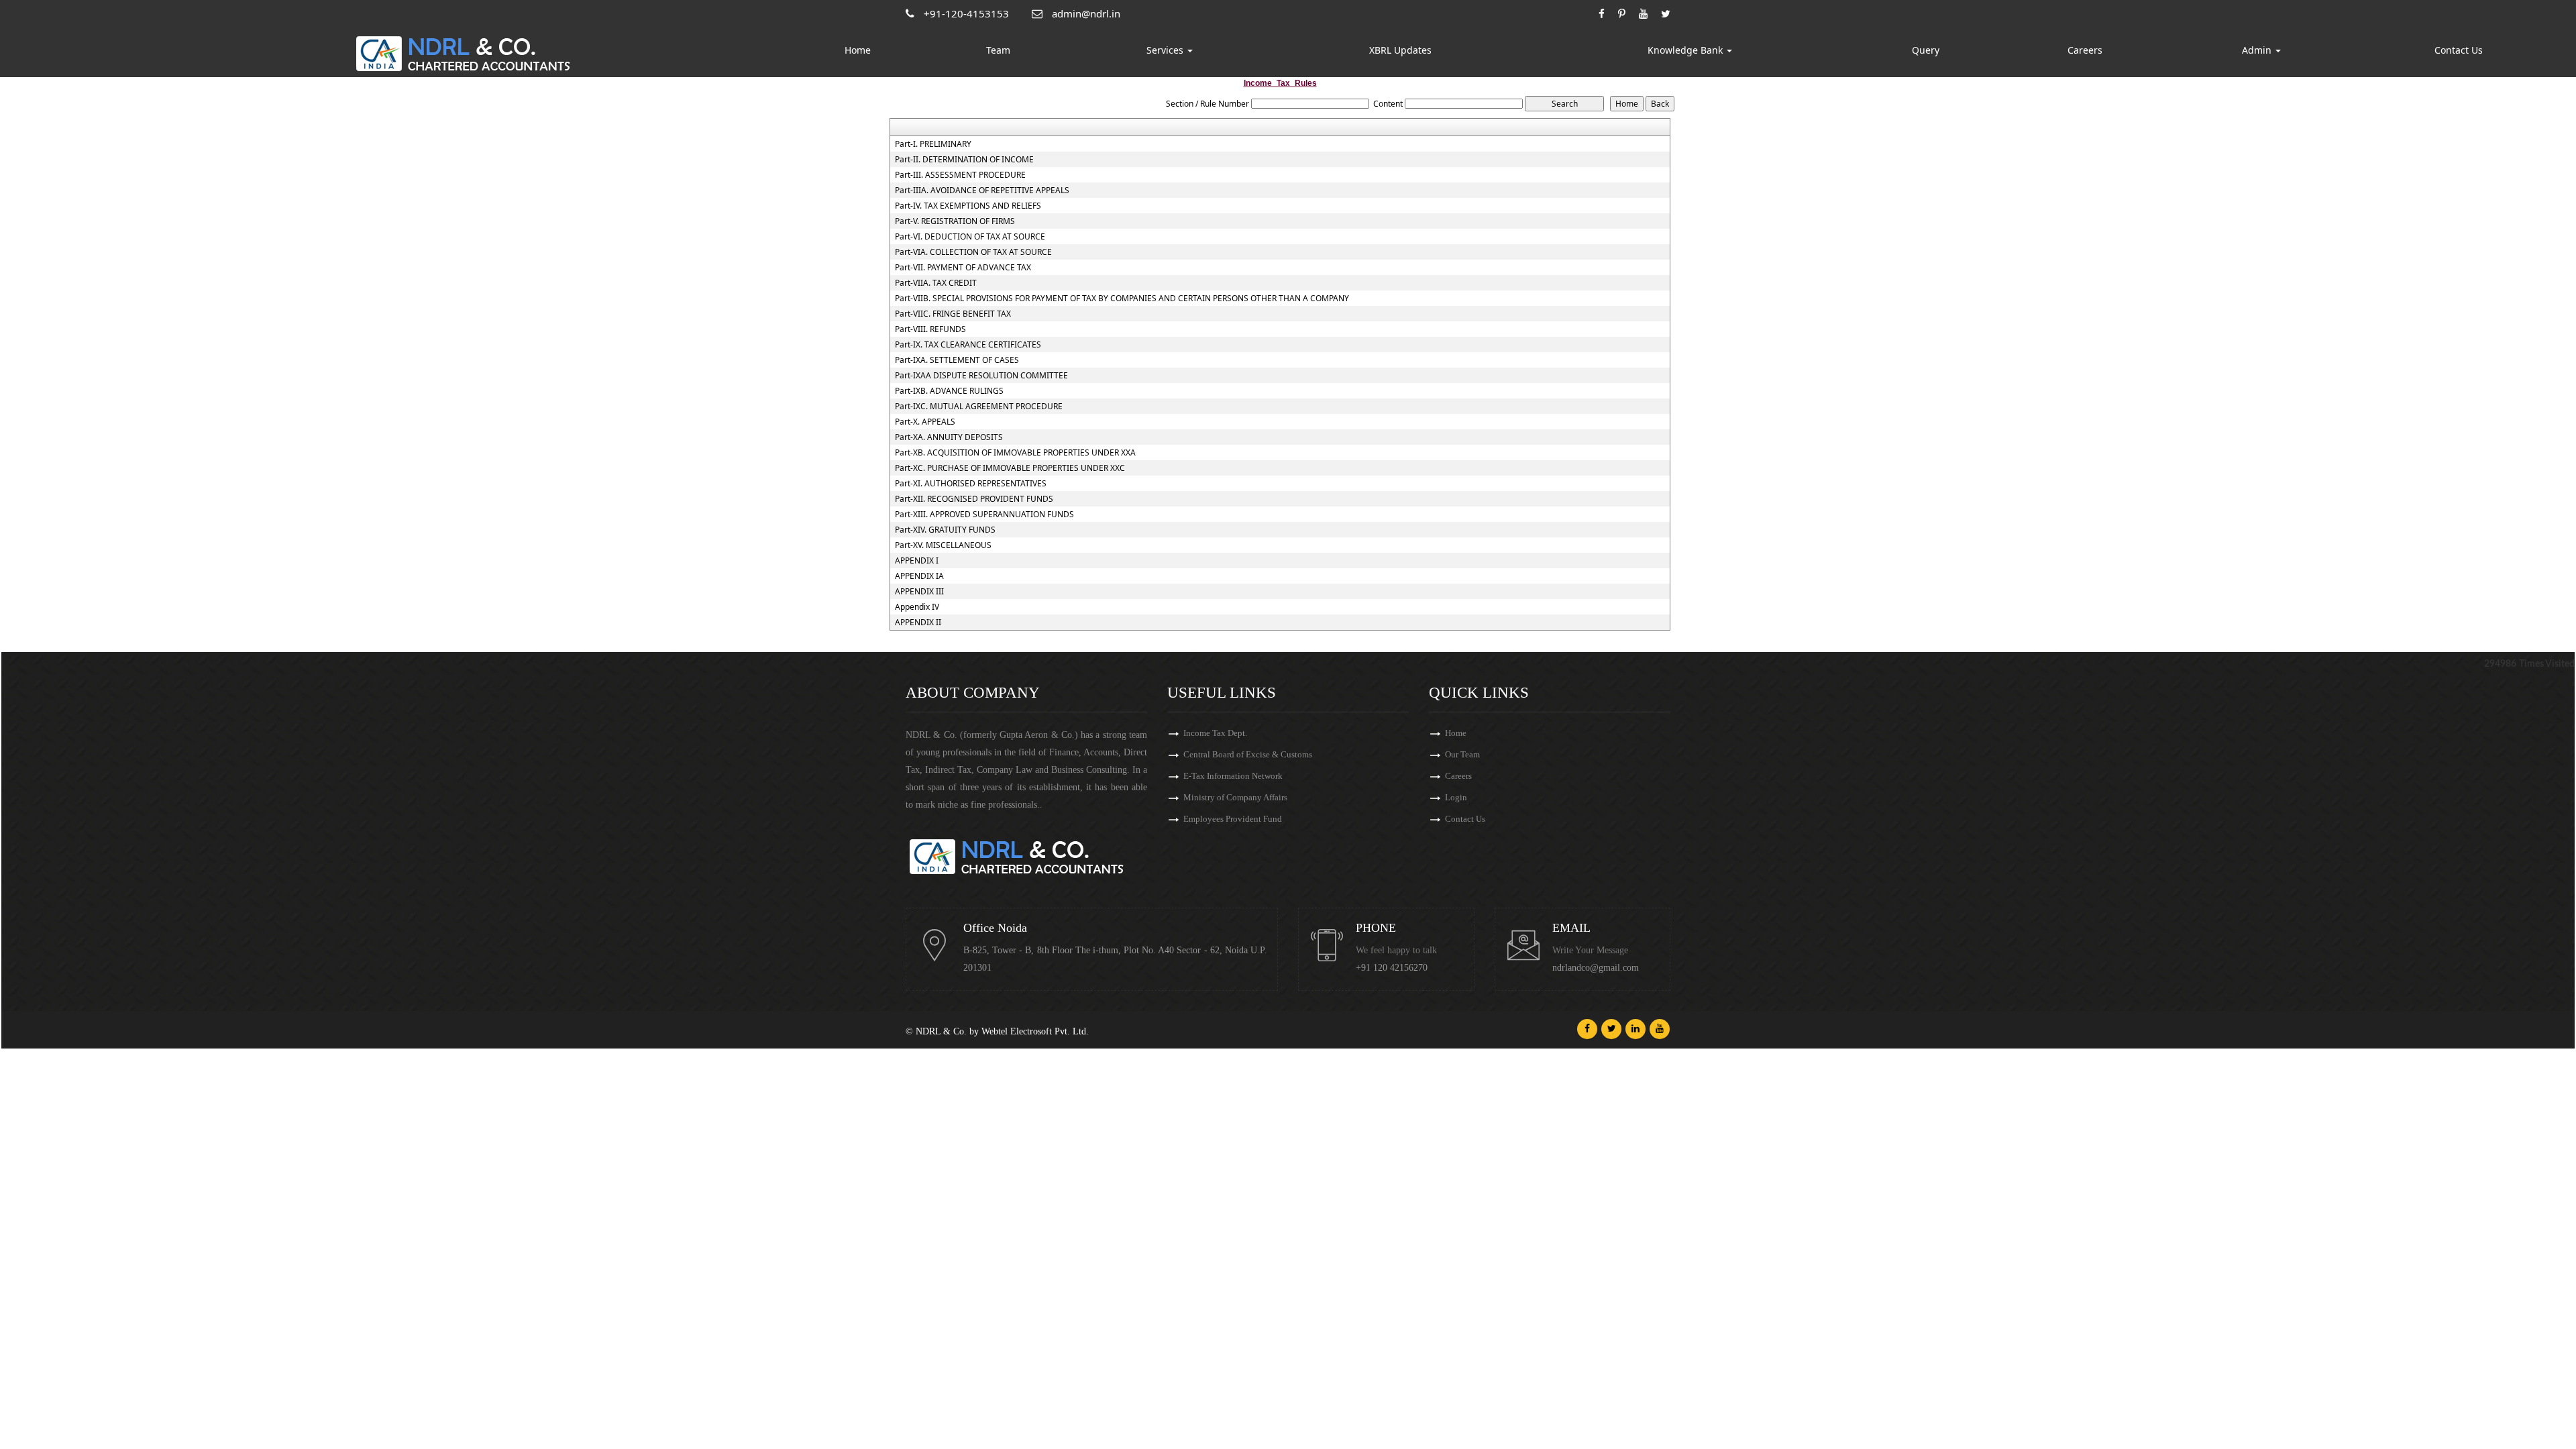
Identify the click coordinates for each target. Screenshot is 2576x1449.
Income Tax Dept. (1215, 733)
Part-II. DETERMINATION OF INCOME (964, 160)
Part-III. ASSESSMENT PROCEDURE (960, 175)
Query (1926, 50)
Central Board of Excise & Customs (1248, 754)
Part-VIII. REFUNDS (930, 329)
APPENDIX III (919, 592)
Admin (2258, 50)
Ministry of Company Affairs (1235, 797)
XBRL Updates (1400, 50)
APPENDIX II (918, 623)
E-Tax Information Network (1233, 776)
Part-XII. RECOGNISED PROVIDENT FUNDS (974, 499)
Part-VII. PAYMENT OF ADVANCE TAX (963, 268)
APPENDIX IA (919, 576)
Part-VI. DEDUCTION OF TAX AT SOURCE (970, 237)
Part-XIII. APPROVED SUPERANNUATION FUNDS (984, 515)
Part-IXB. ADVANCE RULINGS (949, 391)
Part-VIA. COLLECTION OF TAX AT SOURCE (973, 252)
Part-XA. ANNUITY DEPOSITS (949, 437)
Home (858, 50)
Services (1166, 50)
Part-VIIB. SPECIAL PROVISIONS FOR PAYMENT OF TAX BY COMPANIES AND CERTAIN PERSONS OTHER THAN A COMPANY (1122, 299)
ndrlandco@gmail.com (1596, 968)
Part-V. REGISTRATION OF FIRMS (955, 221)
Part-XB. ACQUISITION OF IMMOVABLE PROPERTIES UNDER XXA (1015, 453)
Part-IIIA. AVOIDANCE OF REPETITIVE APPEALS (982, 191)
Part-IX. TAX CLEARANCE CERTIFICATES (968, 345)
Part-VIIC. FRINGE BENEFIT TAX (953, 314)
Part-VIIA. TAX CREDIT (936, 283)
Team (998, 50)
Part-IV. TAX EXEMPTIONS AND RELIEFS (968, 206)
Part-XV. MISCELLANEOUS (943, 545)
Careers (2085, 50)
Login (1456, 797)
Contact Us (2459, 50)
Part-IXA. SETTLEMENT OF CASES (957, 360)
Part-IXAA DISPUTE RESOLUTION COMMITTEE (981, 376)
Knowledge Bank (1686, 50)
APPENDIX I (917, 561)
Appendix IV (917, 607)
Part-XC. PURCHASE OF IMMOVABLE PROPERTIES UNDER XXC (1010, 468)
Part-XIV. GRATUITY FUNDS (945, 530)
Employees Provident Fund (1233, 819)
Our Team (1462, 754)
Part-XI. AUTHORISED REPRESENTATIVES (971, 484)
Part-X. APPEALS (925, 422)
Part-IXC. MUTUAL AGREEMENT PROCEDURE (979, 407)
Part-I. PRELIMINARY (933, 144)
